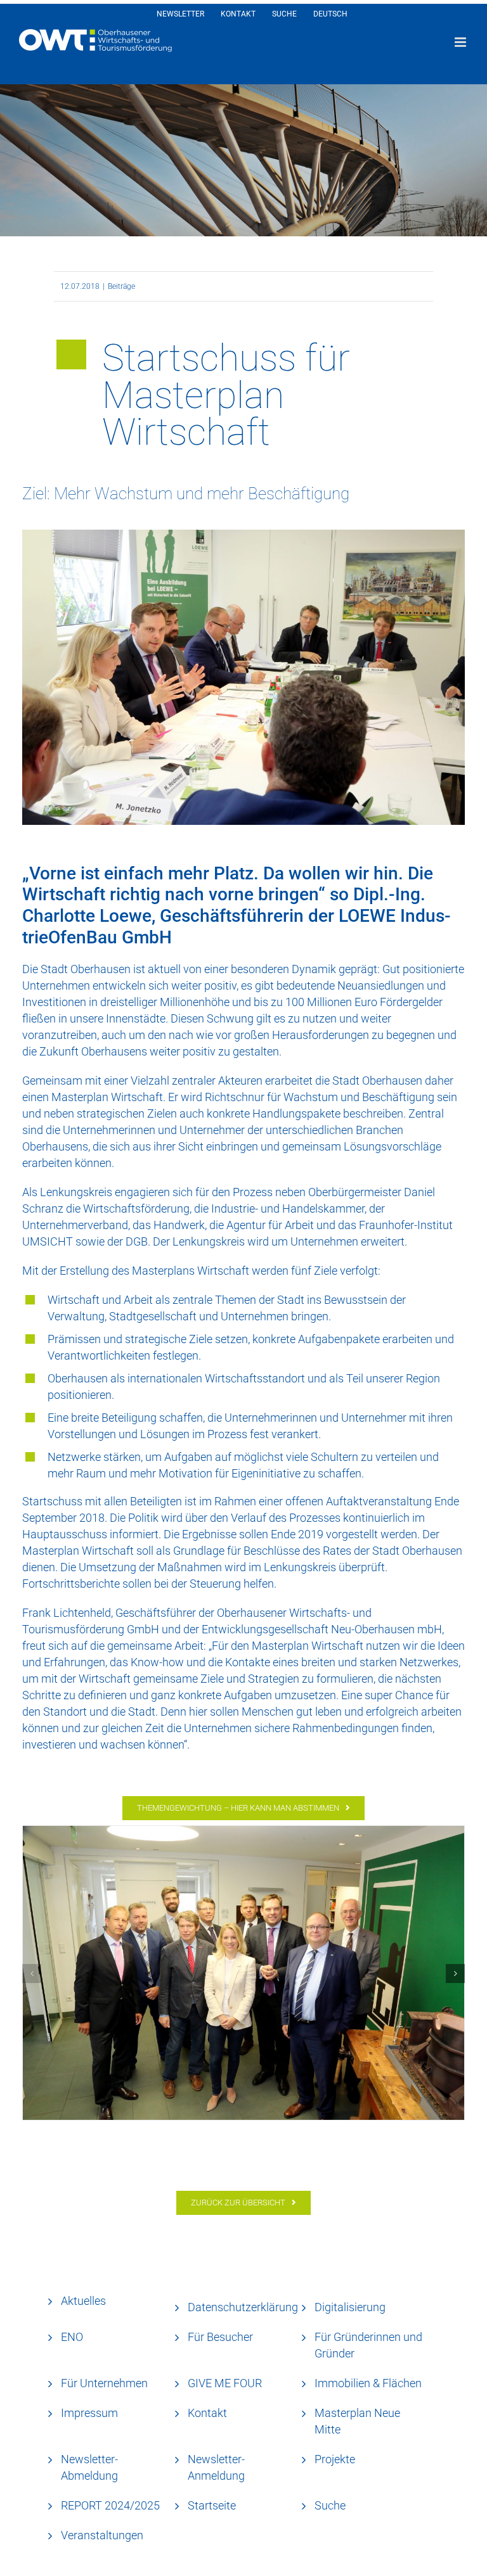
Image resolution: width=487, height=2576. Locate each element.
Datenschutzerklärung (243, 2307)
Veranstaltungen (102, 2535)
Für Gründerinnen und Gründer (368, 2345)
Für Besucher (220, 2337)
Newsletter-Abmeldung (89, 2467)
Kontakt (207, 2413)
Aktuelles (83, 2301)
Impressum (89, 2413)
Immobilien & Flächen (368, 2383)
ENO (72, 2337)
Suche (330, 2505)
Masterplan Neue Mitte (357, 2421)
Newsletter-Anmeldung (216, 2467)
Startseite (212, 2505)
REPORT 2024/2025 (110, 2505)
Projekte (335, 2459)
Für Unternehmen (104, 2383)
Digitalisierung (350, 2307)
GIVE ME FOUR (225, 2383)
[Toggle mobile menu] (461, 42)
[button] (32, 1973)
